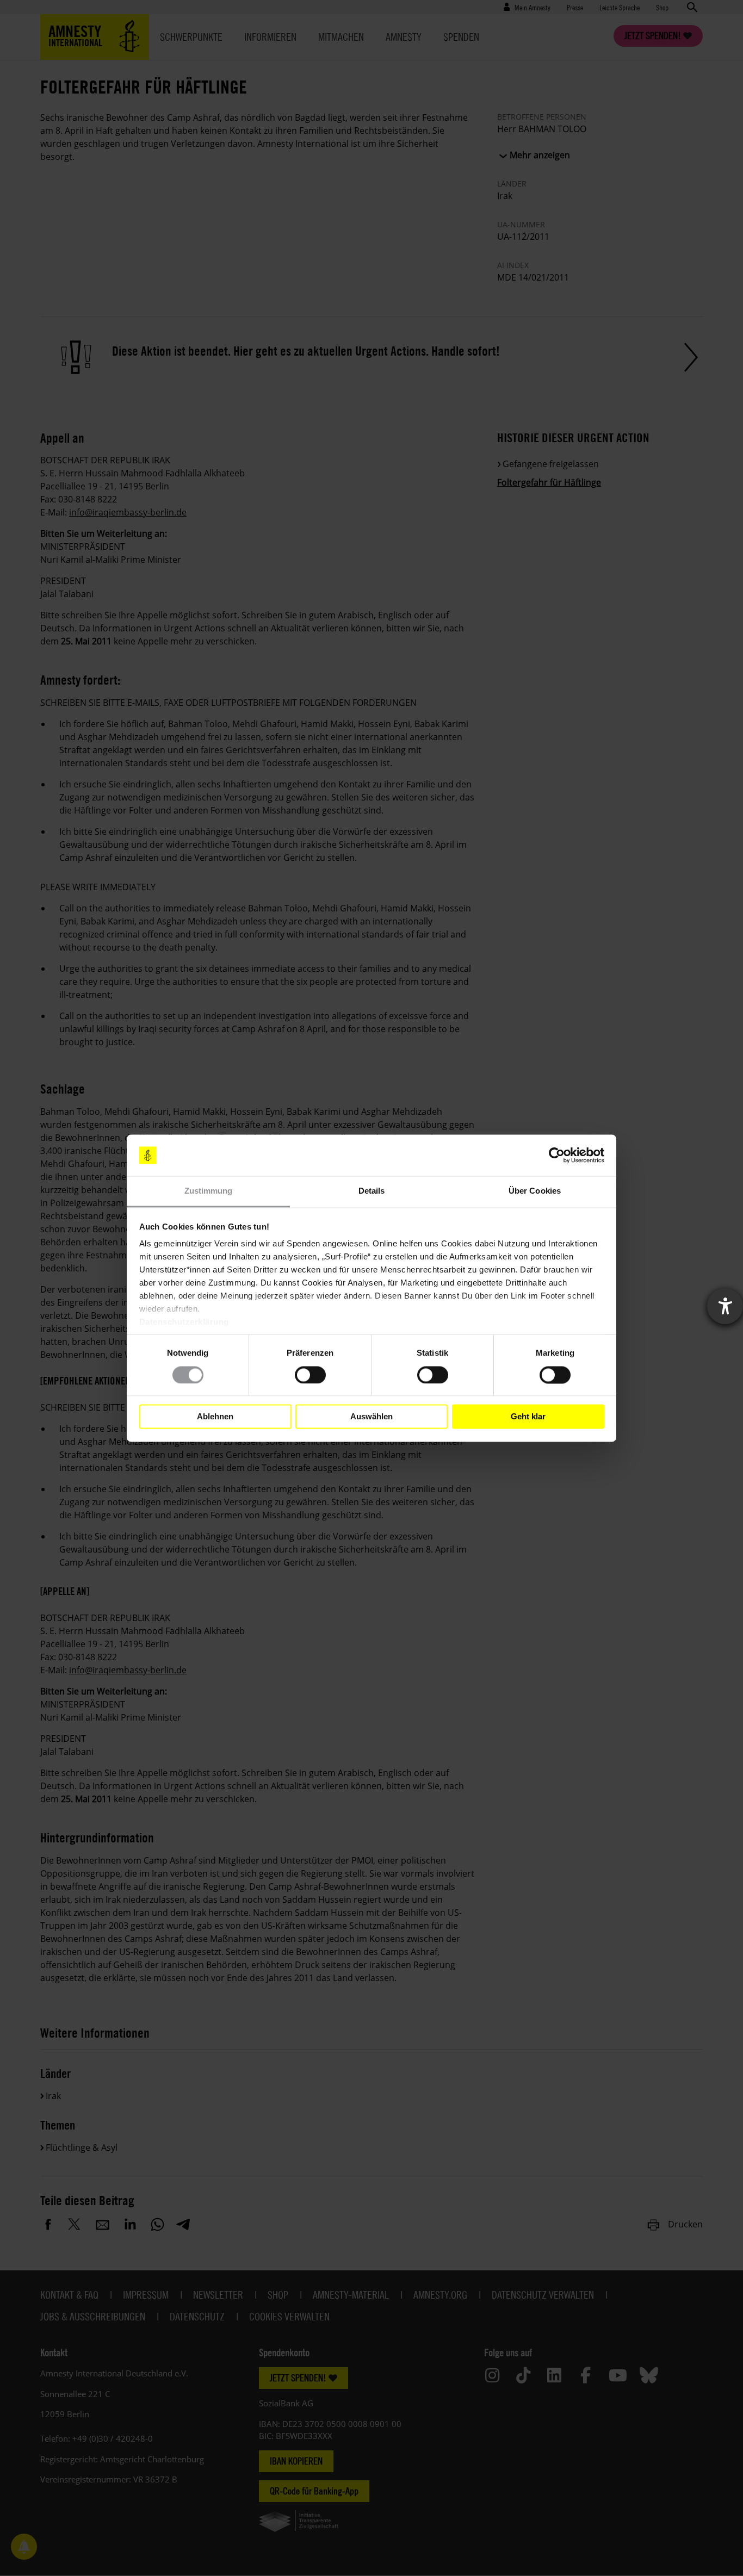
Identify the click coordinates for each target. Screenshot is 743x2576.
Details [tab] (372, 1191)
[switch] (310, 1375)
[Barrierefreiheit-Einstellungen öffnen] (725, 1306)
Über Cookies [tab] (535, 1191)
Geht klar (528, 1416)
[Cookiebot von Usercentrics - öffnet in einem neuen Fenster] (557, 1155)
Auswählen (371, 1416)
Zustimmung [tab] (209, 1191)
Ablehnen (215, 1416)
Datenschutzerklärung (184, 1322)
